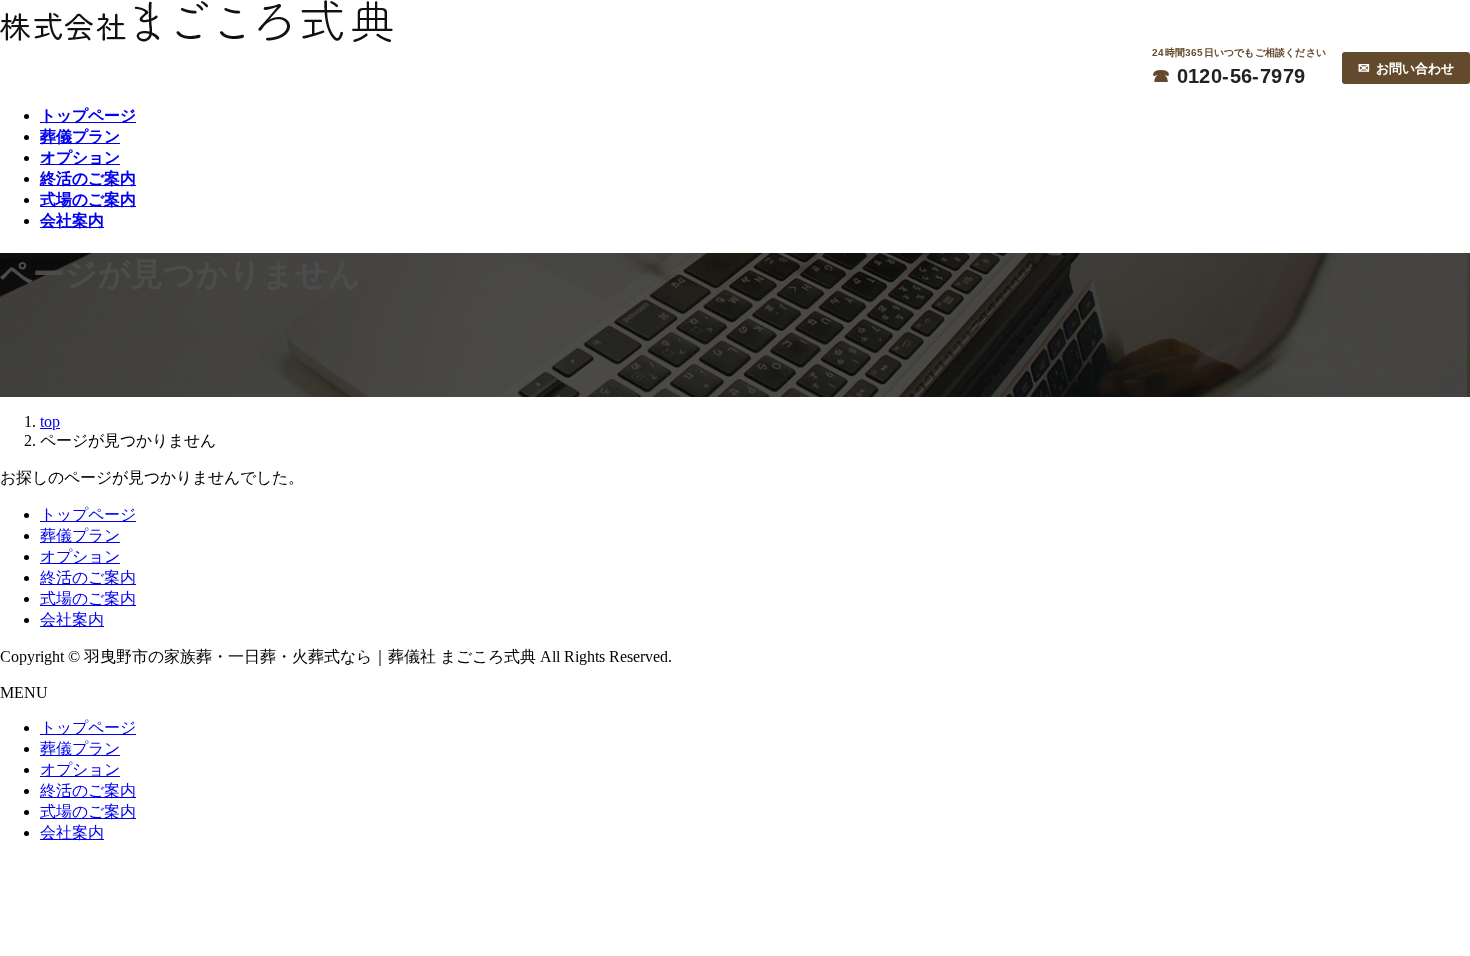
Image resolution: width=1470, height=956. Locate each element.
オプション (80, 556)
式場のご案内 (88, 598)
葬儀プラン (80, 535)
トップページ (88, 514)
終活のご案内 (88, 577)
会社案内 (72, 619)
